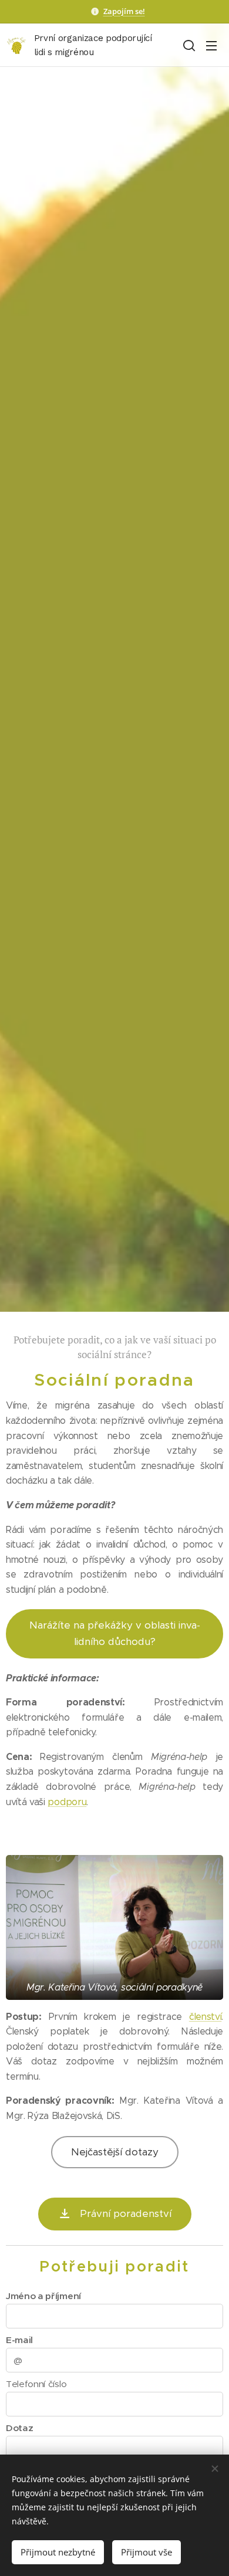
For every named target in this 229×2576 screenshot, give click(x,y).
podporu (67, 1802)
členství (205, 2017)
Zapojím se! (124, 11)
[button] (188, 45)
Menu (211, 45)
